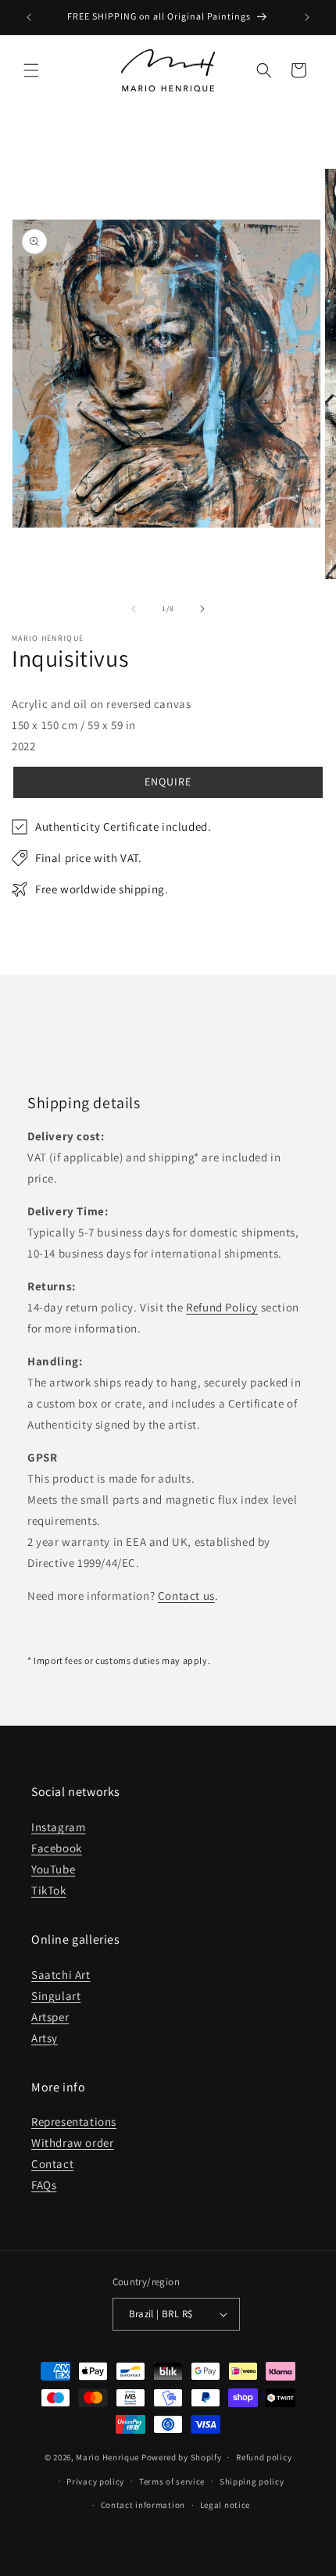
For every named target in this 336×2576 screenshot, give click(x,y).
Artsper (50, 2017)
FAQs (44, 2185)
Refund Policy (222, 1307)
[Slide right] (202, 609)
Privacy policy (95, 2481)
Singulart (56, 1996)
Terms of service (172, 2481)
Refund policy (264, 2457)
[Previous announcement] (29, 17)
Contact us (186, 1596)
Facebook (57, 1848)
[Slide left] (134, 609)
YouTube (53, 1869)
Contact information (143, 2505)
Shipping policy (252, 2481)
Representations (74, 2122)
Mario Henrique (107, 2457)
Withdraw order (72, 2143)
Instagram (58, 1827)
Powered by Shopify (182, 2457)
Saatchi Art (61, 1975)
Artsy (45, 2038)
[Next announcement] (307, 17)
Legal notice (225, 2505)
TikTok (49, 1890)
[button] (31, 70)
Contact (52, 2164)
